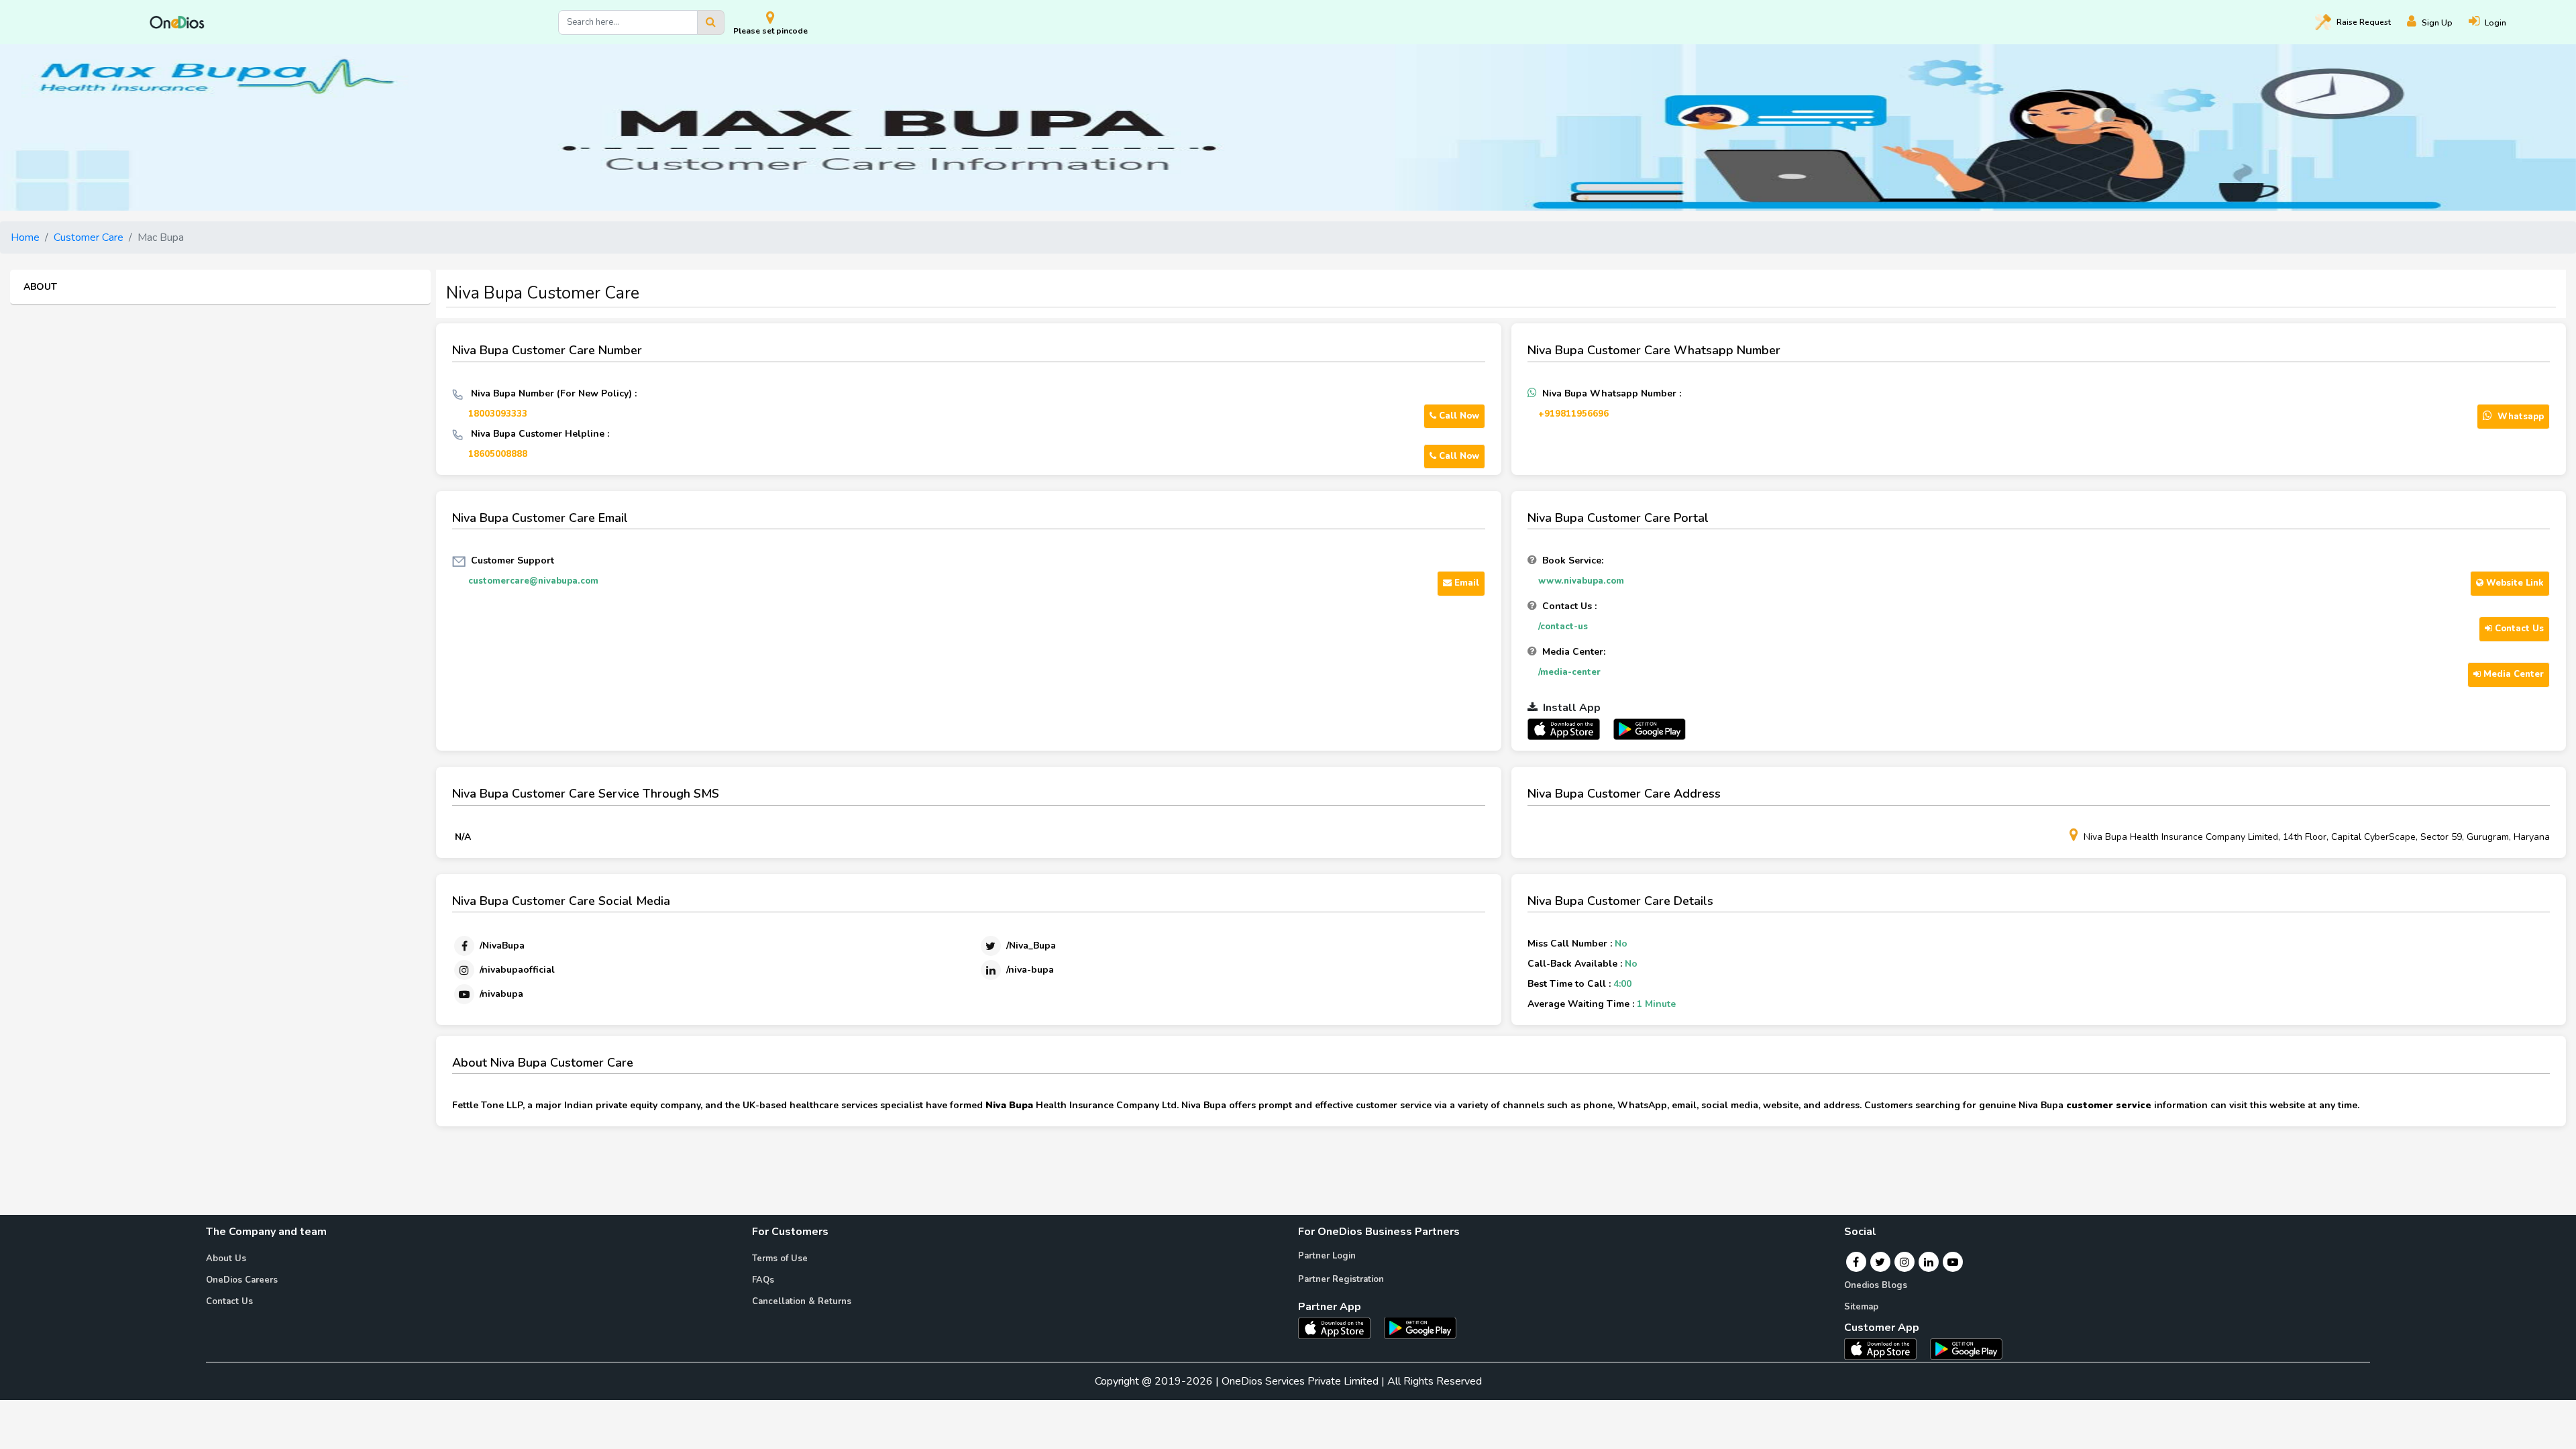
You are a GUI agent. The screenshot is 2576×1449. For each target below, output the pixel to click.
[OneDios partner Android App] (1650, 729)
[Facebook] (1856, 1262)
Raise (2364, 22)
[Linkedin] (1929, 1262)
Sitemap (1861, 1307)
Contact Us (2518, 629)
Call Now (1458, 416)
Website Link (2514, 583)
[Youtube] (1953, 1262)
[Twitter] (1880, 1262)
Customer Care (89, 237)
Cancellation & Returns (802, 1301)
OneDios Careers (242, 1280)
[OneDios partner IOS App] (1569, 729)
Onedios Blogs (1876, 1285)
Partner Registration (1341, 1279)
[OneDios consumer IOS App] (1886, 1348)
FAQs (763, 1280)
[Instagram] (1904, 1262)
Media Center (2512, 674)
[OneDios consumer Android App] (1966, 1348)
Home (25, 237)
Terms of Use (780, 1258)
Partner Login (1327, 1256)
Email (1465, 583)
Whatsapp (2519, 417)
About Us (226, 1258)
